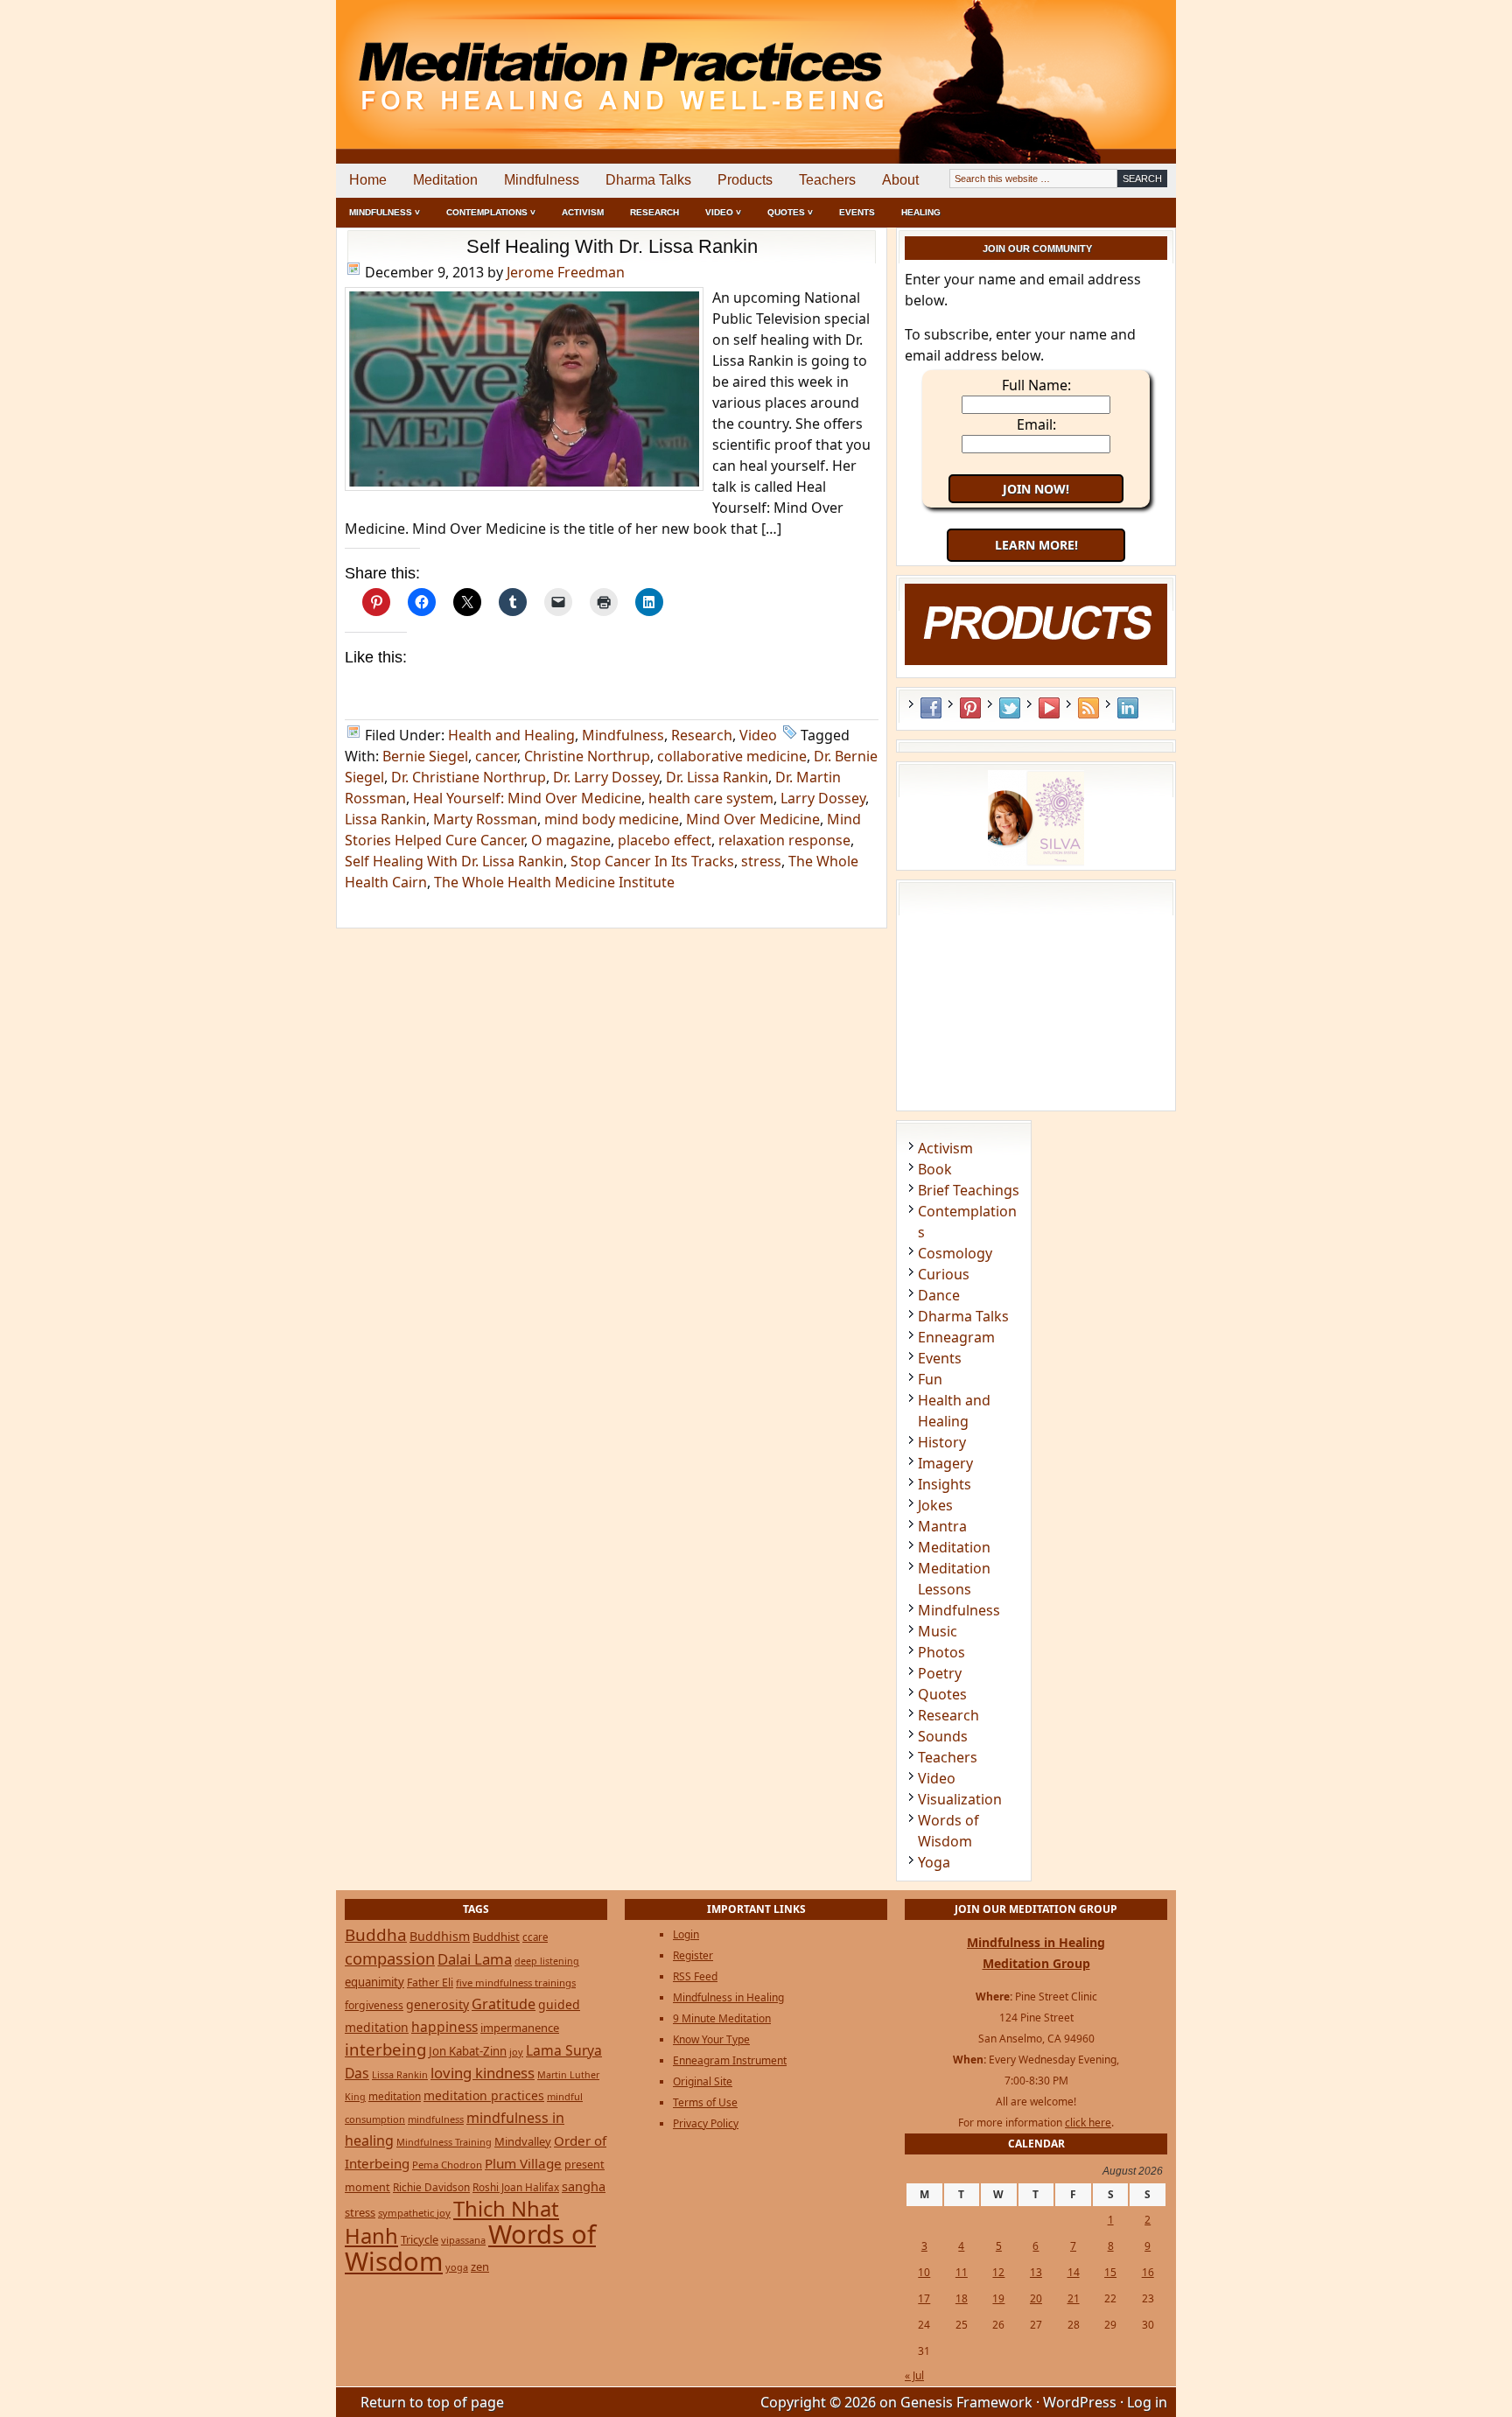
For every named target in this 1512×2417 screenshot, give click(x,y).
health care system (711, 798)
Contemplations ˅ (491, 212)
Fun (930, 1379)
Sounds (943, 1736)
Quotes (942, 1694)
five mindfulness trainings (516, 1983)
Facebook (931, 708)
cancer (496, 756)
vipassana (463, 2240)
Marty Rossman (485, 819)
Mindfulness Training (444, 2142)
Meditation (445, 180)
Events (857, 212)
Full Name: (1036, 385)
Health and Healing (511, 735)
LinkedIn (1128, 708)
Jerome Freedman (566, 272)
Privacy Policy (706, 2123)
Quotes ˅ (790, 212)
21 (1074, 2298)
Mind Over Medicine (753, 819)
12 (998, 2272)
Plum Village (523, 2163)
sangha (584, 2186)
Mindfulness (542, 180)
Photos (941, 1652)
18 (962, 2298)
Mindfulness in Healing (728, 1997)
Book (935, 1169)
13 (1036, 2272)
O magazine (571, 840)
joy (516, 2052)
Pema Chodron (447, 2165)
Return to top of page (432, 2402)
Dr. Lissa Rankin (717, 777)
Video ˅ (723, 212)
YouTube (1049, 708)
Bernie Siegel (425, 756)
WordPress (1080, 2402)
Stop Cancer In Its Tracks (652, 861)
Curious (944, 1274)
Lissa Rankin (385, 819)
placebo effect (665, 840)
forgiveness (374, 2005)
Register (693, 1955)
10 (924, 2272)
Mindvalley (523, 2141)
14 (1074, 2272)
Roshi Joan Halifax (516, 2187)
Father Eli (430, 1983)
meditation (395, 2096)
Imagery (945, 1463)
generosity (437, 2004)
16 (1148, 2272)
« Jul (914, 2375)
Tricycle (420, 2239)
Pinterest (970, 708)
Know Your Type (711, 2039)
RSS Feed (1088, 708)
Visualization (960, 1799)
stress (761, 861)
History (942, 1442)
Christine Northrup (587, 756)
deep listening (547, 1961)
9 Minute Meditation (722, 2018)
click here (1088, 2123)
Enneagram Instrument (730, 2060)
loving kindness (483, 2073)
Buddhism (440, 1936)
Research (654, 212)
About (900, 180)
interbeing (385, 2049)
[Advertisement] (1103, 61)
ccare (535, 1937)
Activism (583, 212)
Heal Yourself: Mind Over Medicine (527, 798)
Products (745, 180)
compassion (390, 1958)
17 (924, 2298)
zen (480, 2266)
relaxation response (784, 840)
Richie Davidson (431, 2187)
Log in (1147, 2402)
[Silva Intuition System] (1036, 861)
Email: (1036, 424)
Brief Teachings (969, 1190)
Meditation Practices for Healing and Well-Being (537, 61)
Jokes (935, 1505)
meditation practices (484, 2095)
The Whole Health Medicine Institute (554, 882)
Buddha (376, 1935)
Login (686, 1934)
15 (1110, 2272)
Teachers (827, 180)
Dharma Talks (648, 180)
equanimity (374, 1982)
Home (368, 180)
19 (998, 2298)
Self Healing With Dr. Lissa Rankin (612, 246)
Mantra (942, 1526)
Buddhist (496, 1937)
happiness (444, 2027)
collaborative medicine (732, 756)
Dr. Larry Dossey (606, 777)
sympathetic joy (414, 2213)
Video (758, 735)
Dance (939, 1295)
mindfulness (436, 2119)
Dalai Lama (475, 1959)
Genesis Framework (966, 2402)
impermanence (520, 2028)
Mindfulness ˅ (385, 212)
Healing (921, 212)
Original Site (703, 2081)
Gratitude (504, 2004)
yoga (457, 2267)
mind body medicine (612, 819)
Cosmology (955, 1253)
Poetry (940, 1673)
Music (938, 1631)
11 (962, 2272)
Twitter (1010, 708)
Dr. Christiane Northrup (469, 777)
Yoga (934, 1862)
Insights (945, 1484)
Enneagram (956, 1337)
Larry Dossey (823, 798)
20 (1036, 2298)
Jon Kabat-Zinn (468, 2051)
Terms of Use (705, 2102)
